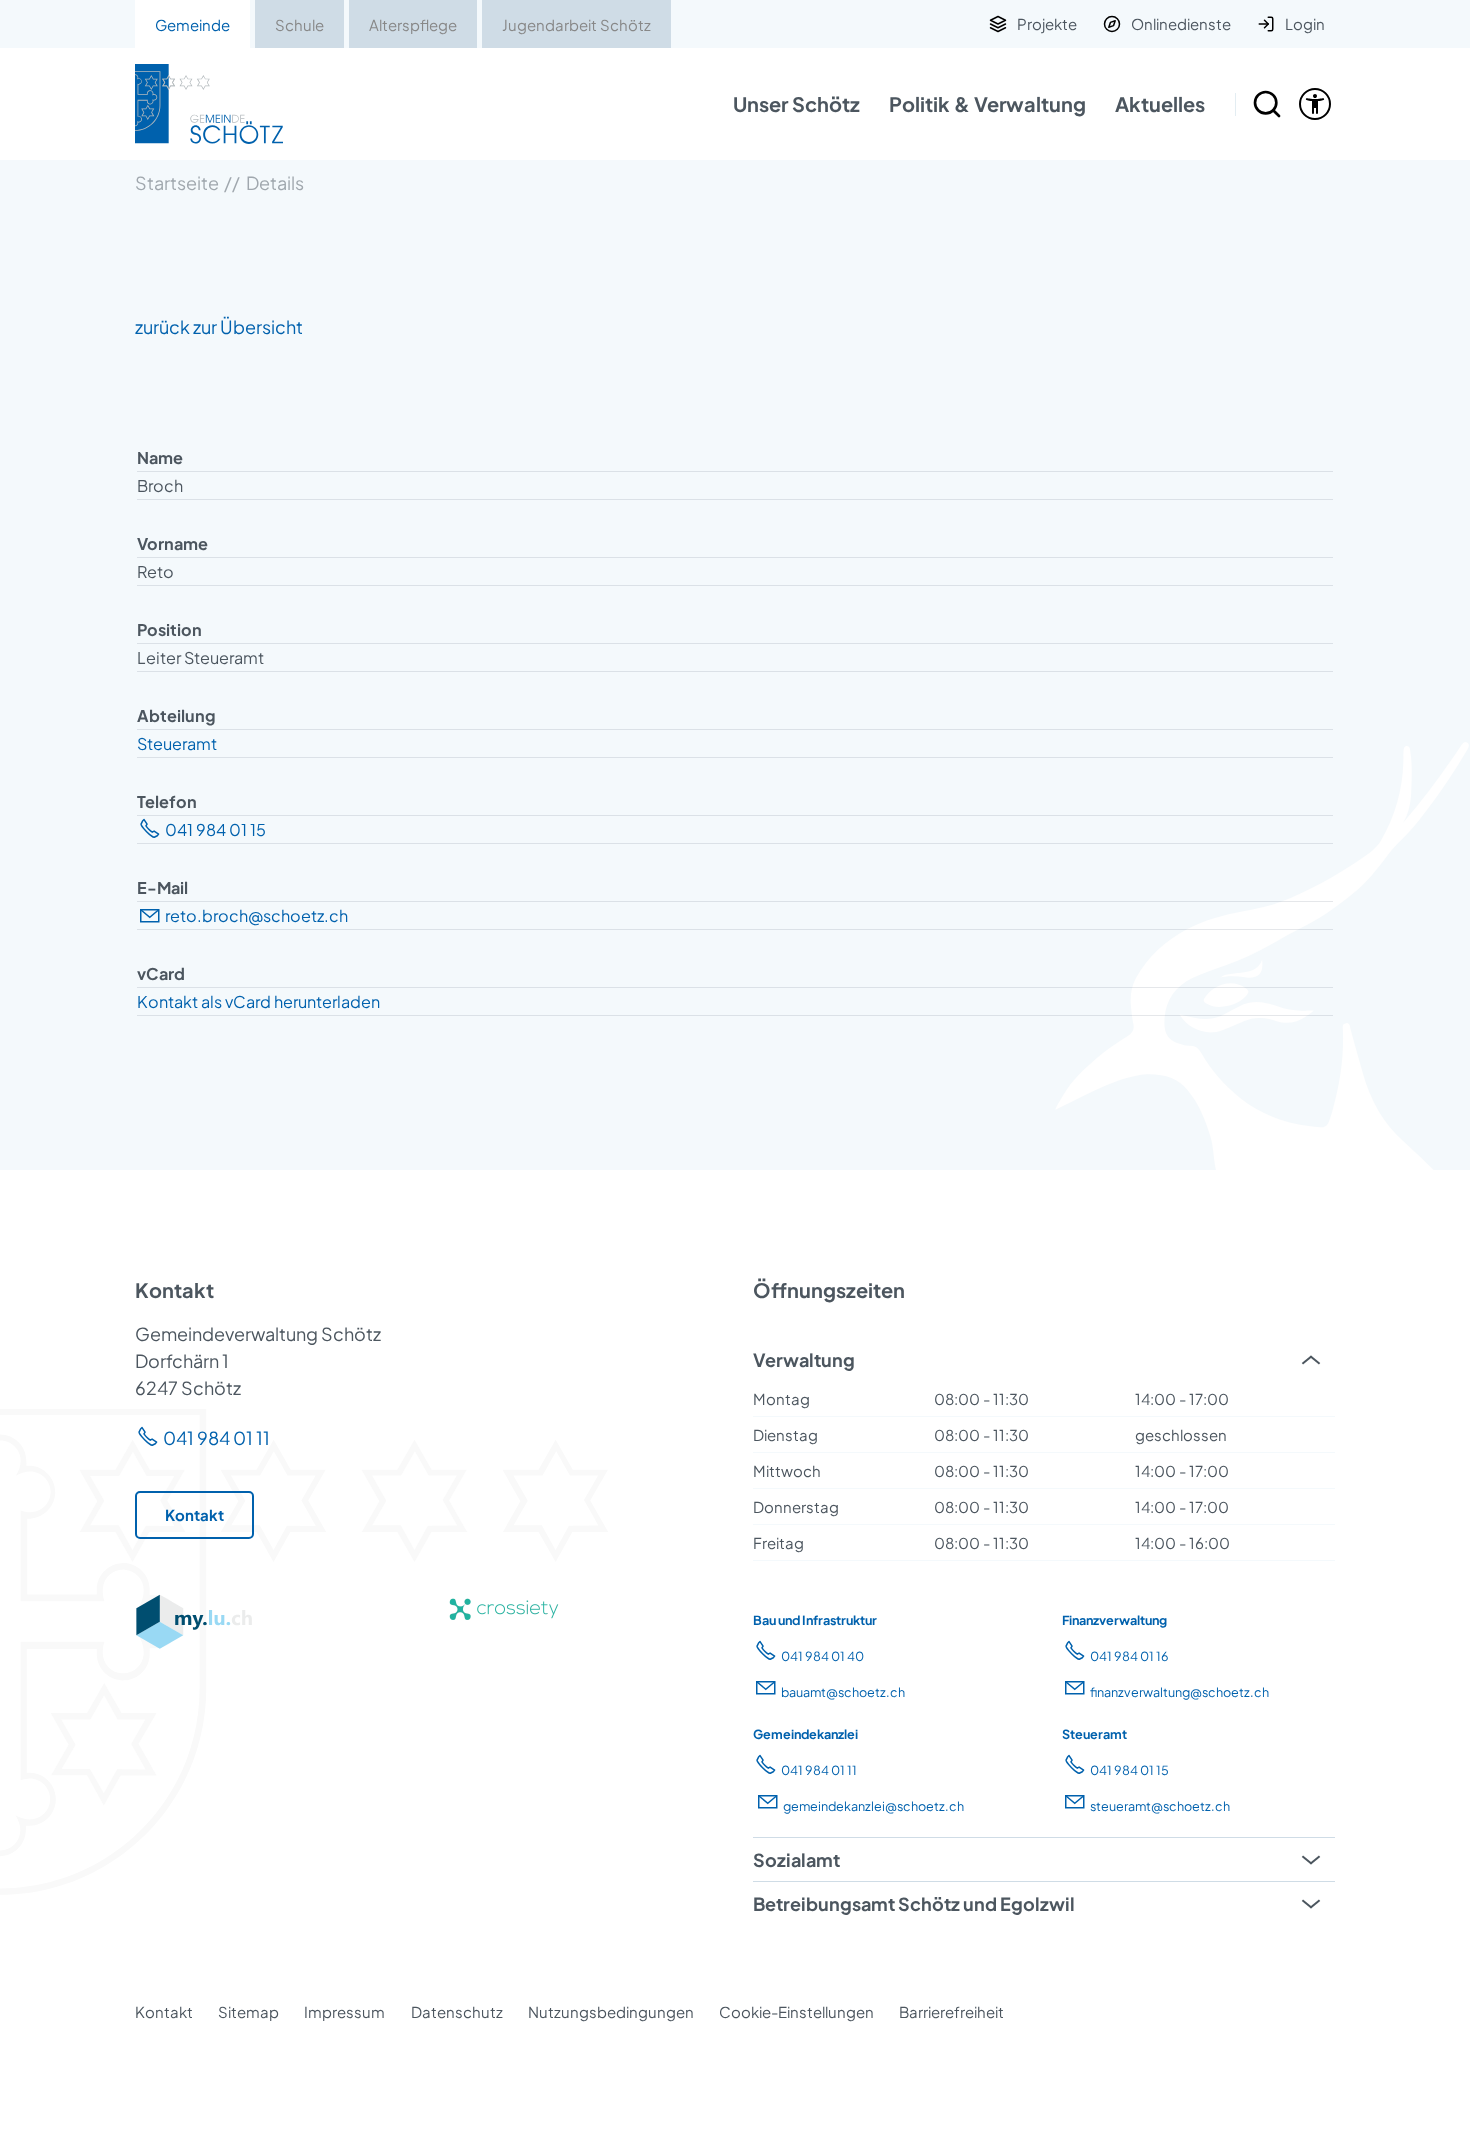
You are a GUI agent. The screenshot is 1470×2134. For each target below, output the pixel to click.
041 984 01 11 (216, 1437)
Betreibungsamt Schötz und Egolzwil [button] (914, 1903)
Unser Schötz (796, 103)
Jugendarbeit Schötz (576, 24)
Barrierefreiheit (951, 2011)
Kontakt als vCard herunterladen (258, 1001)
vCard (161, 973)
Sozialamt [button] (796, 1859)
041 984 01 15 (215, 829)
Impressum (344, 2011)
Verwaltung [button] (804, 1359)
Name (160, 457)
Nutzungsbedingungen (611, 2011)
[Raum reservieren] (1267, 104)
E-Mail (162, 887)
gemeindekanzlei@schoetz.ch (873, 1806)
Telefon (167, 801)
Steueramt (177, 743)
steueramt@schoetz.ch (1160, 1806)
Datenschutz (457, 2011)
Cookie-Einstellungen (796, 2011)
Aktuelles (1160, 103)
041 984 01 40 (822, 1656)
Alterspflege (413, 24)
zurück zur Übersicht (219, 326)
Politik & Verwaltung (987, 103)
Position (169, 629)
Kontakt (164, 2011)
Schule (299, 24)
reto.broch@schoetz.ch (256, 915)
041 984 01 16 (1129, 1656)
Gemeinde (192, 24)
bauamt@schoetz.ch (843, 1692)
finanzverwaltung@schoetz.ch (1179, 1692)
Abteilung (176, 715)
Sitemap (248, 2011)
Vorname (172, 543)
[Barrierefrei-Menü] (1315, 104)
